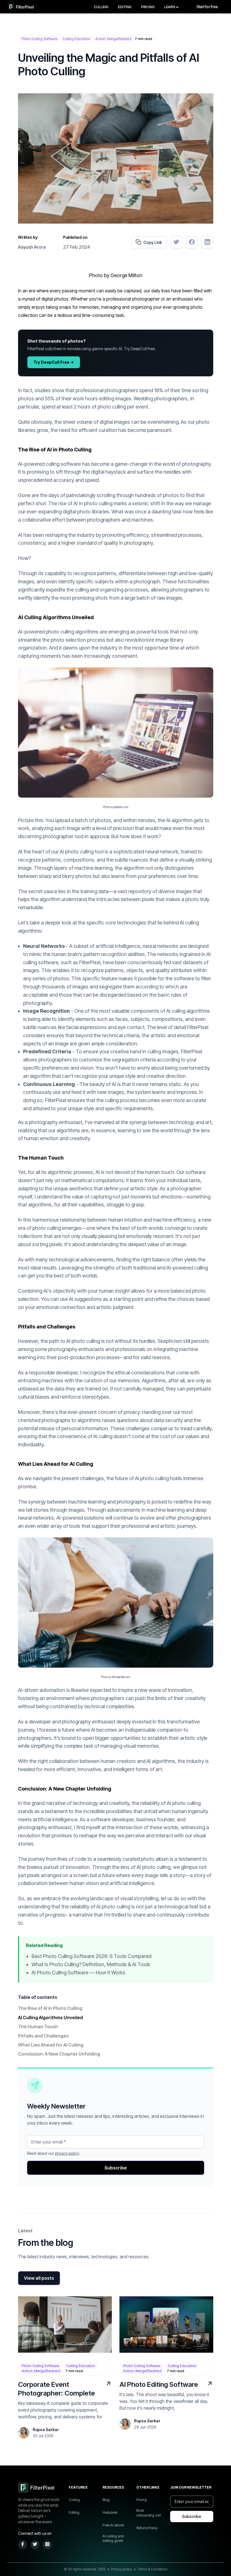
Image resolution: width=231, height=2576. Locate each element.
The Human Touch (38, 2027)
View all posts (39, 2278)
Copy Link (153, 242)
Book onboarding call (149, 2513)
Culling (101, 7)
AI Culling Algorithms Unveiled (50, 2017)
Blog (106, 2500)
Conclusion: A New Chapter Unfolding (59, 2054)
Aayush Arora (32, 247)
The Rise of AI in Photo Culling (50, 2008)
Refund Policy (147, 2528)
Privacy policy (121, 2569)
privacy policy (67, 2153)
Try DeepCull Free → (54, 362)
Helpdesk (110, 2512)
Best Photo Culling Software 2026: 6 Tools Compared (91, 1956)
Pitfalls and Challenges (43, 2036)
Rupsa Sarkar (46, 2430)
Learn (170, 7)
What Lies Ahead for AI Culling (51, 2045)
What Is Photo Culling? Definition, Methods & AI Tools (91, 1964)
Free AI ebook (113, 2525)
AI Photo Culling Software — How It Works (78, 1973)
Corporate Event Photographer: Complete (56, 2389)
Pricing (148, 7)
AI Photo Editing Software (159, 2384)
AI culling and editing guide (113, 2539)
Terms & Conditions (152, 2569)
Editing (125, 7)
